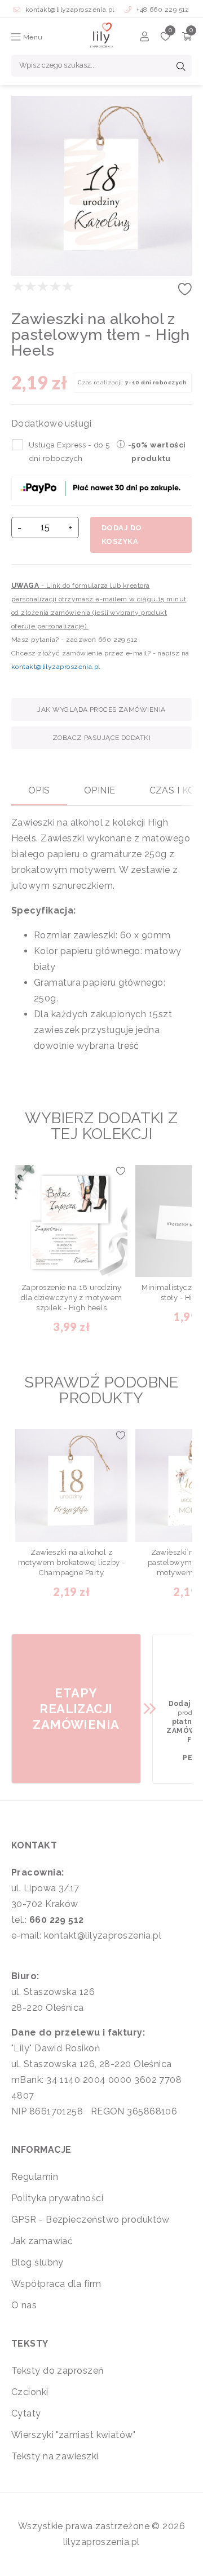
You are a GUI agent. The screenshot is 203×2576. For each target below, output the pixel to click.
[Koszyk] (187, 38)
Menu (32, 37)
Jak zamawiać (42, 2241)
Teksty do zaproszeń (58, 2371)
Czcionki (30, 2392)
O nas (24, 2305)
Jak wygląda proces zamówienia (101, 710)
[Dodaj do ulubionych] (185, 293)
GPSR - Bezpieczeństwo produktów (91, 2220)
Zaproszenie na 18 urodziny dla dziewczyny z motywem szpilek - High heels (72, 1298)
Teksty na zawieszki (55, 2456)
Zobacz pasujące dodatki (101, 738)
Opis (39, 790)
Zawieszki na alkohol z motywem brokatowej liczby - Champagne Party (72, 1562)
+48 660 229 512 (162, 10)
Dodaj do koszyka (122, 535)
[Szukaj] (181, 68)
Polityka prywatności (57, 2198)
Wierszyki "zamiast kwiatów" (73, 2435)
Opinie (100, 790)
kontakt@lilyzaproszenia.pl (70, 10)
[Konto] (145, 38)
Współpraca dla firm (56, 2284)
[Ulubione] (166, 38)
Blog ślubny (37, 2262)
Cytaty (26, 2413)
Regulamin (35, 2177)
